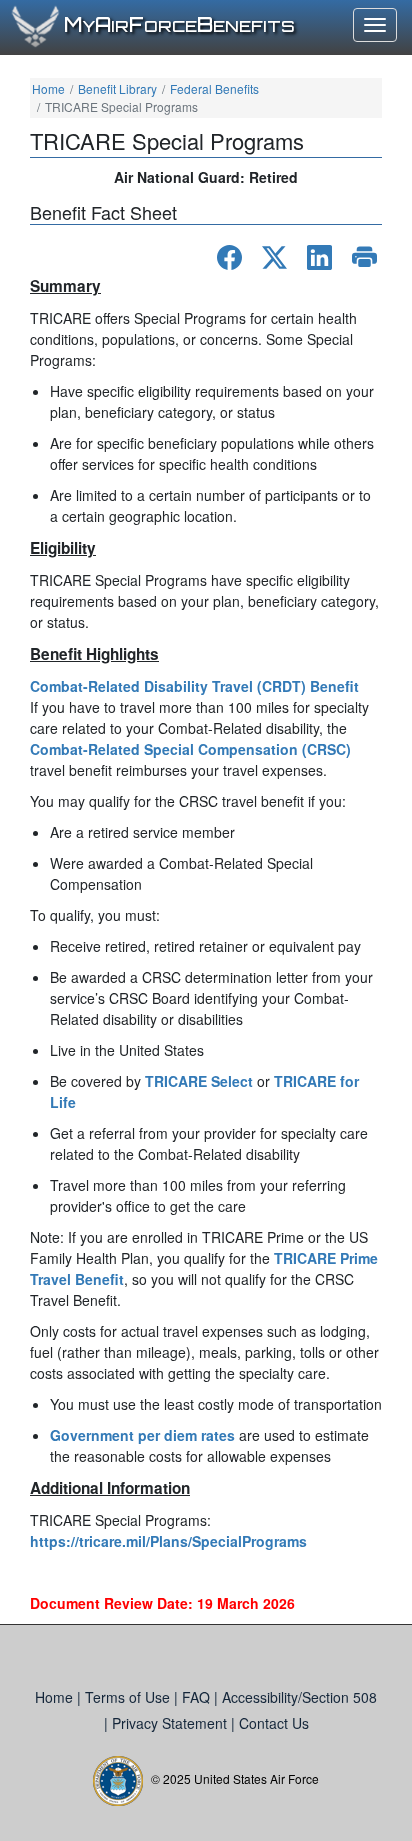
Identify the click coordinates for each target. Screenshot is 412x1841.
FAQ (198, 1697)
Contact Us (274, 1723)
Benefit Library (117, 88)
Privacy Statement (171, 1723)
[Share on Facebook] (229, 257)
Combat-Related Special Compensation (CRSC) (190, 749)
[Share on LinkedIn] (319, 257)
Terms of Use (129, 1697)
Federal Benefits (214, 88)
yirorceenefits (179, 26)
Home (48, 88)
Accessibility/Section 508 (299, 1697)
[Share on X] (274, 257)
